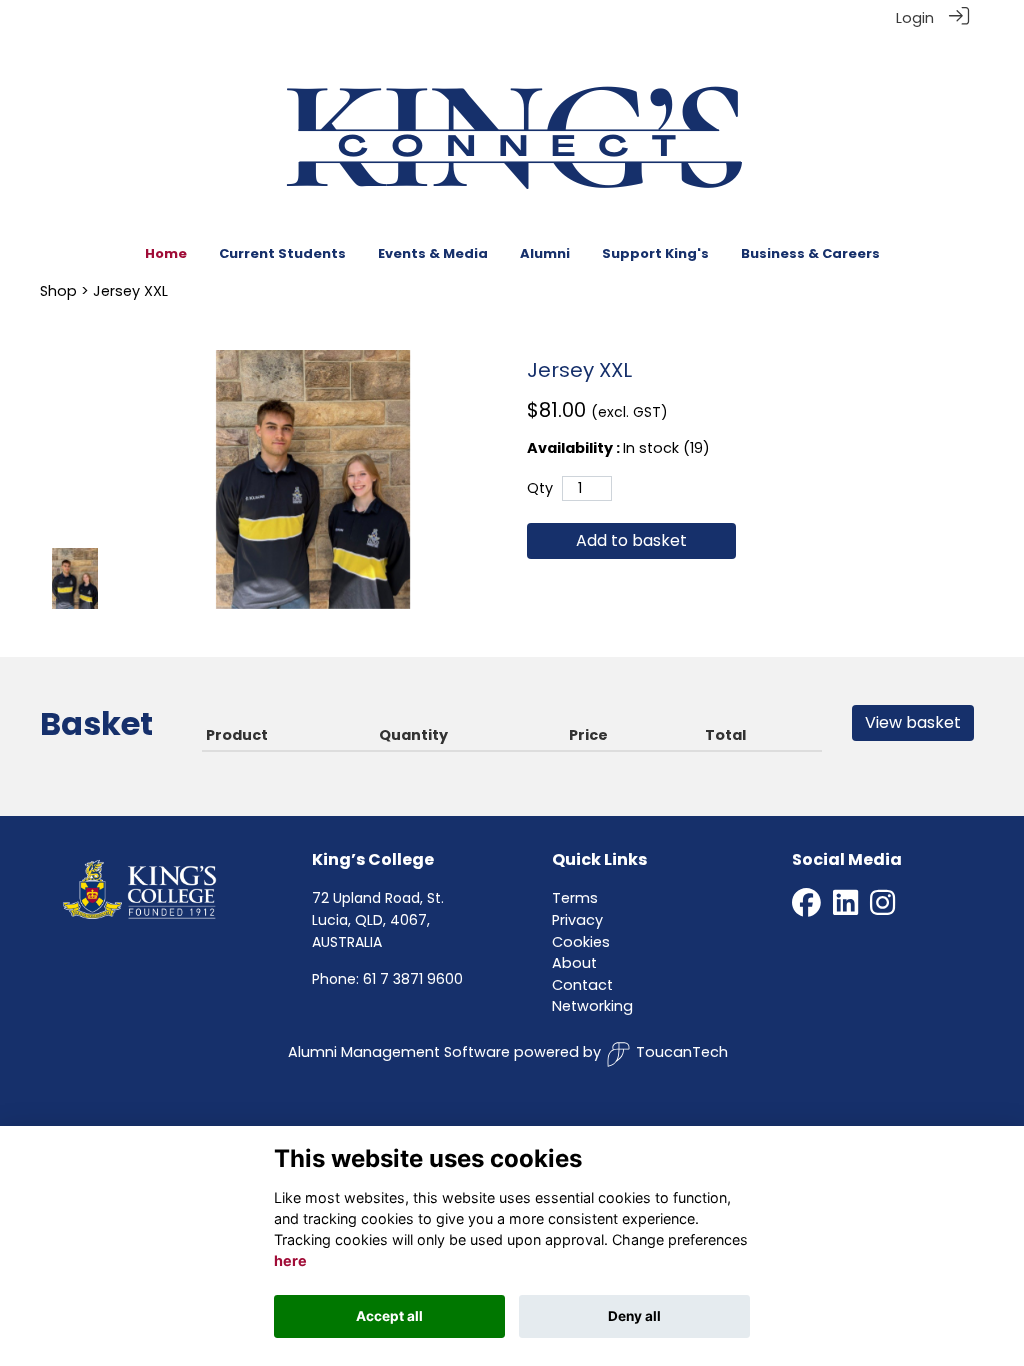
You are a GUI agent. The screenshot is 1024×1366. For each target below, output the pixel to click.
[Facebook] (806, 909)
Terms (575, 898)
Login (915, 18)
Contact (582, 985)
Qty (540, 488)
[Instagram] (882, 909)
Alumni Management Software (399, 1052)
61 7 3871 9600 (413, 979)
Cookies (581, 942)
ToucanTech (682, 1052)
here (290, 1260)
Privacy (577, 920)
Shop (58, 291)
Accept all (389, 1316)
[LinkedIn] (845, 909)
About (574, 963)
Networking (592, 1006)
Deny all (634, 1316)
